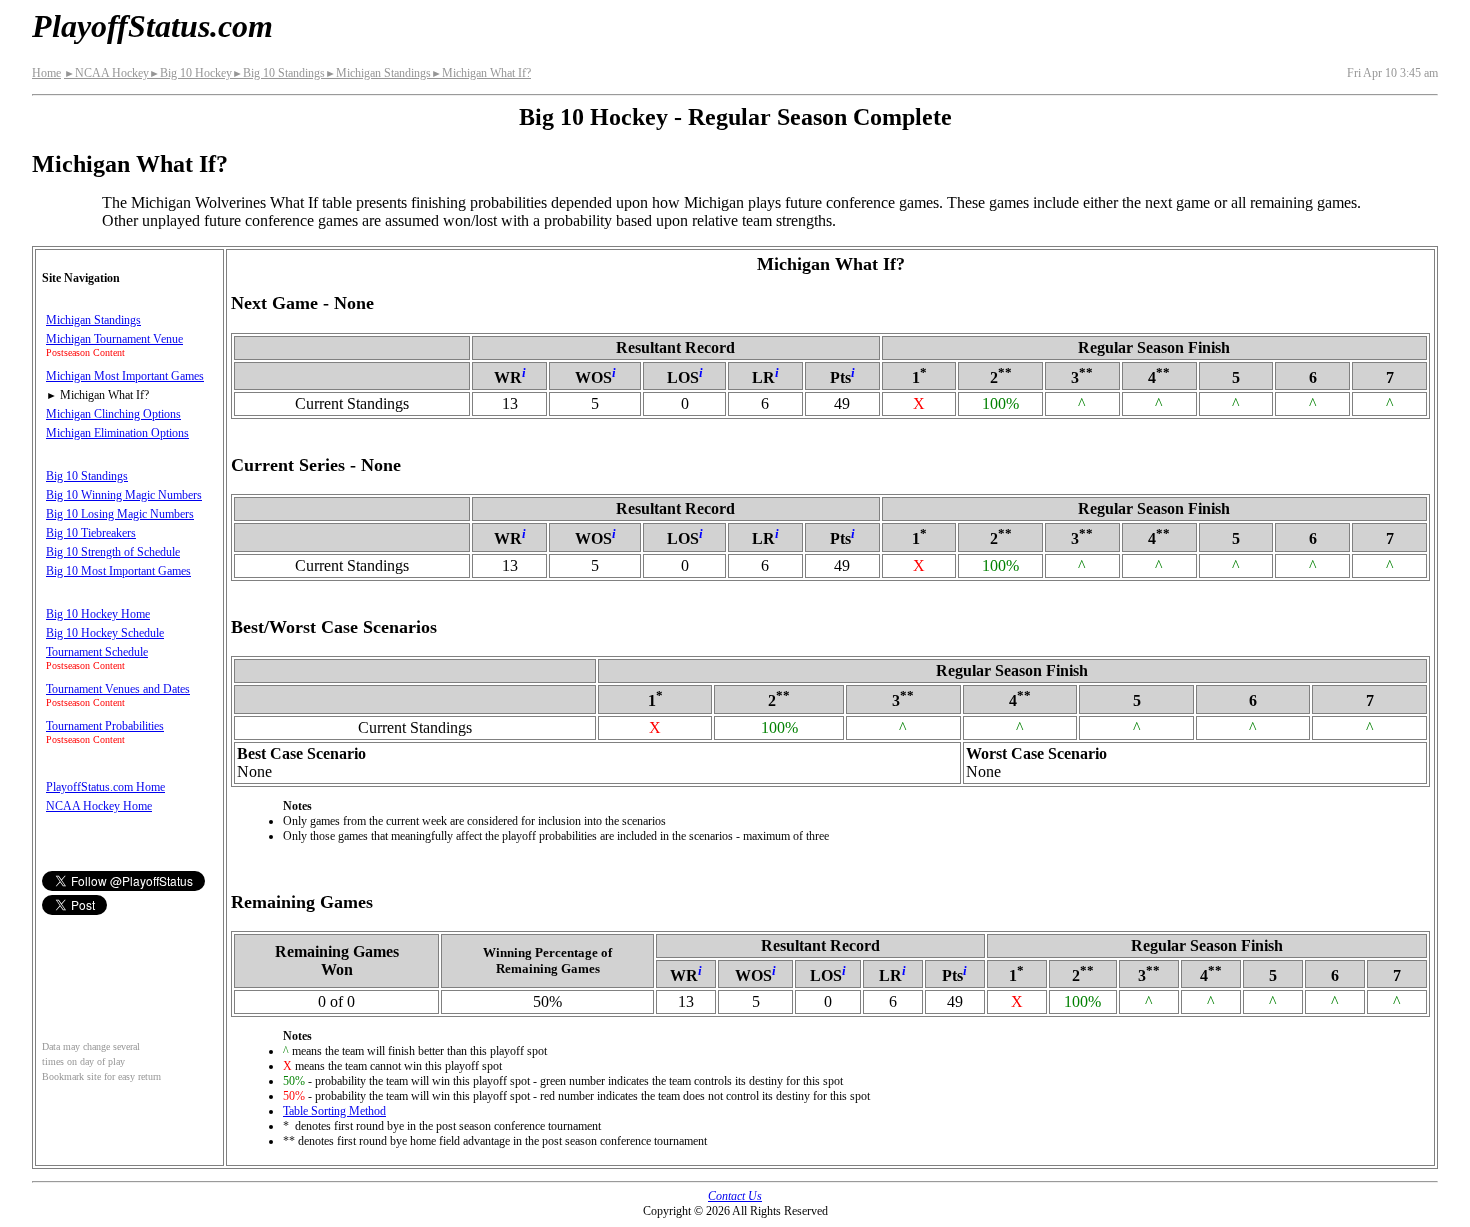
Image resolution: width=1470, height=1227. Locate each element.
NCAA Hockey (106, 73)
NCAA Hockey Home (99, 806)
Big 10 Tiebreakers (91, 533)
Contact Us (735, 1196)
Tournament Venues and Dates (118, 689)
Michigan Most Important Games (125, 376)
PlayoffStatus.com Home (105, 787)
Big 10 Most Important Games (118, 571)
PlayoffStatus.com (152, 26)
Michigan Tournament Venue (114, 339)
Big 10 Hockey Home (98, 614)
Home (46, 73)
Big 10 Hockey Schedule (105, 633)
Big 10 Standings (278, 73)
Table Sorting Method (334, 1111)
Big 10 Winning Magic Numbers (124, 495)
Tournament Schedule (97, 652)
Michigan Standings (378, 73)
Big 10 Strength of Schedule (113, 552)
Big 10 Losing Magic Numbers (120, 514)
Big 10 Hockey (190, 73)
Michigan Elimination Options (117, 433)
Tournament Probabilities (105, 726)
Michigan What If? (481, 73)
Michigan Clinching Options (113, 414)
